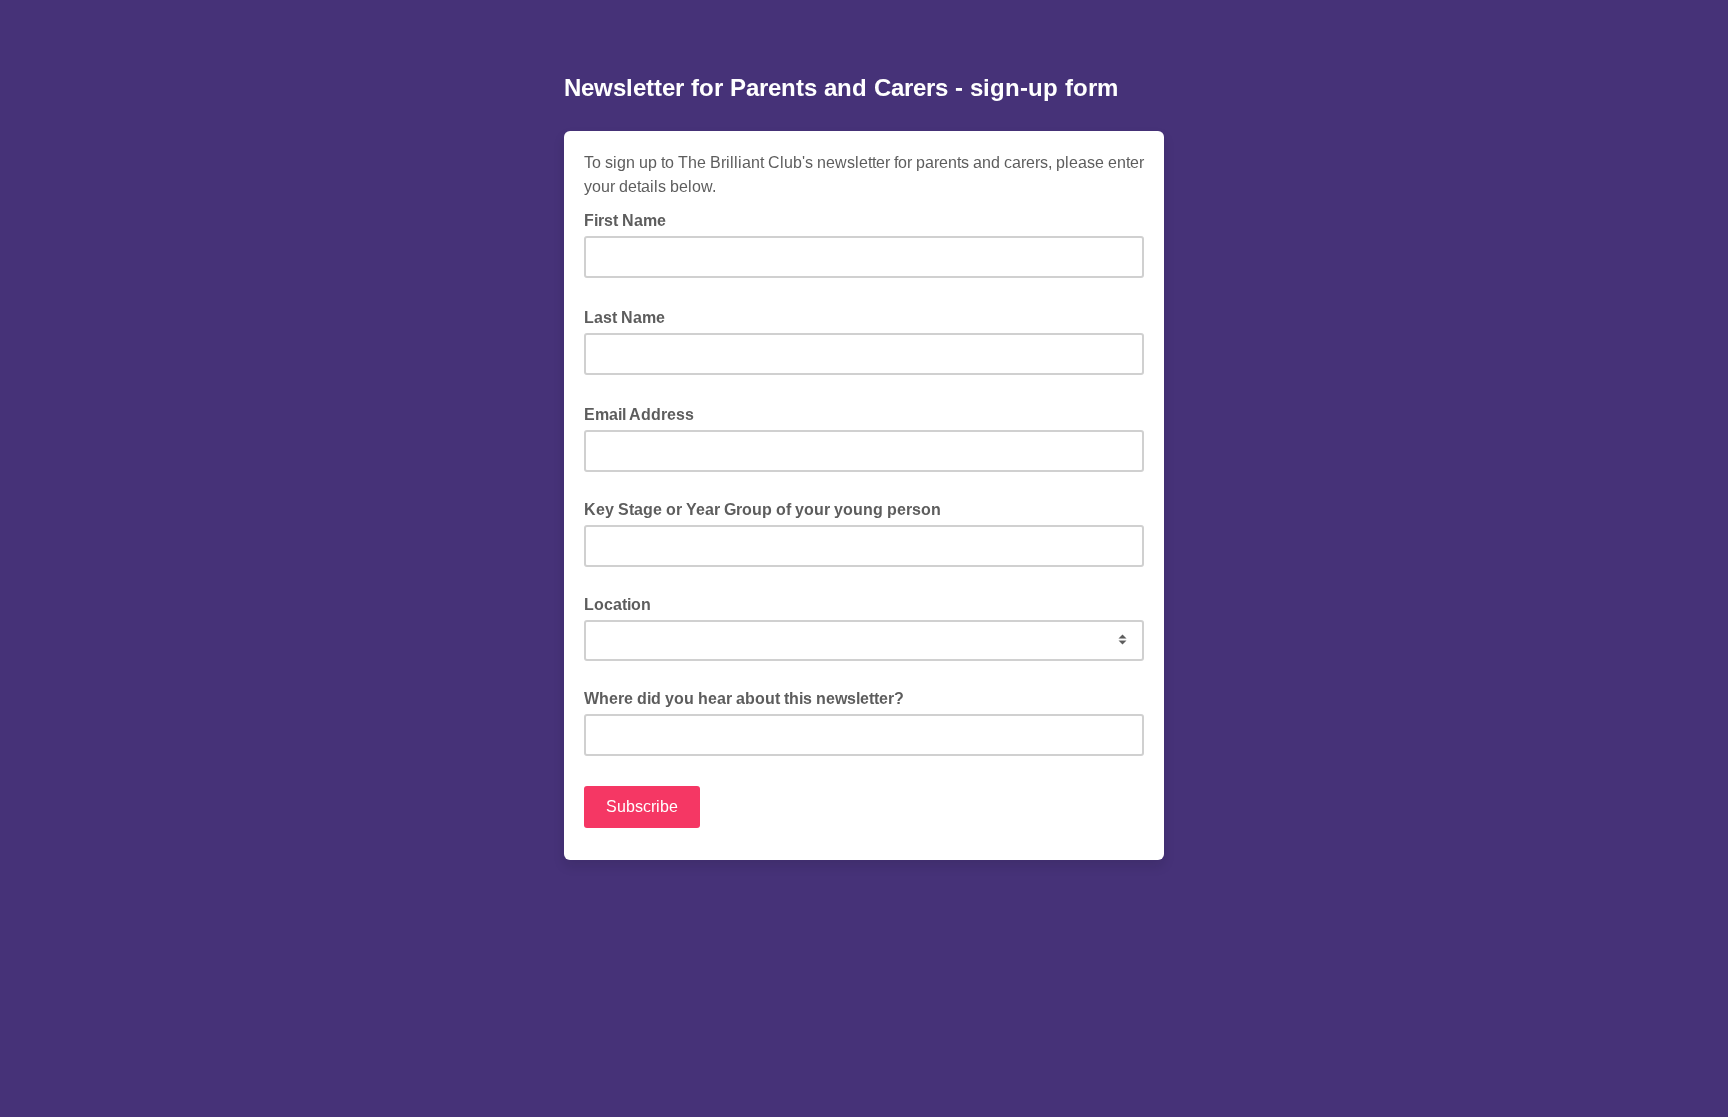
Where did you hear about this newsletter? (744, 698)
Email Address (645, 413)
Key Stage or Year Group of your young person (762, 509)
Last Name (630, 316)
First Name (631, 219)
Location (617, 604)
